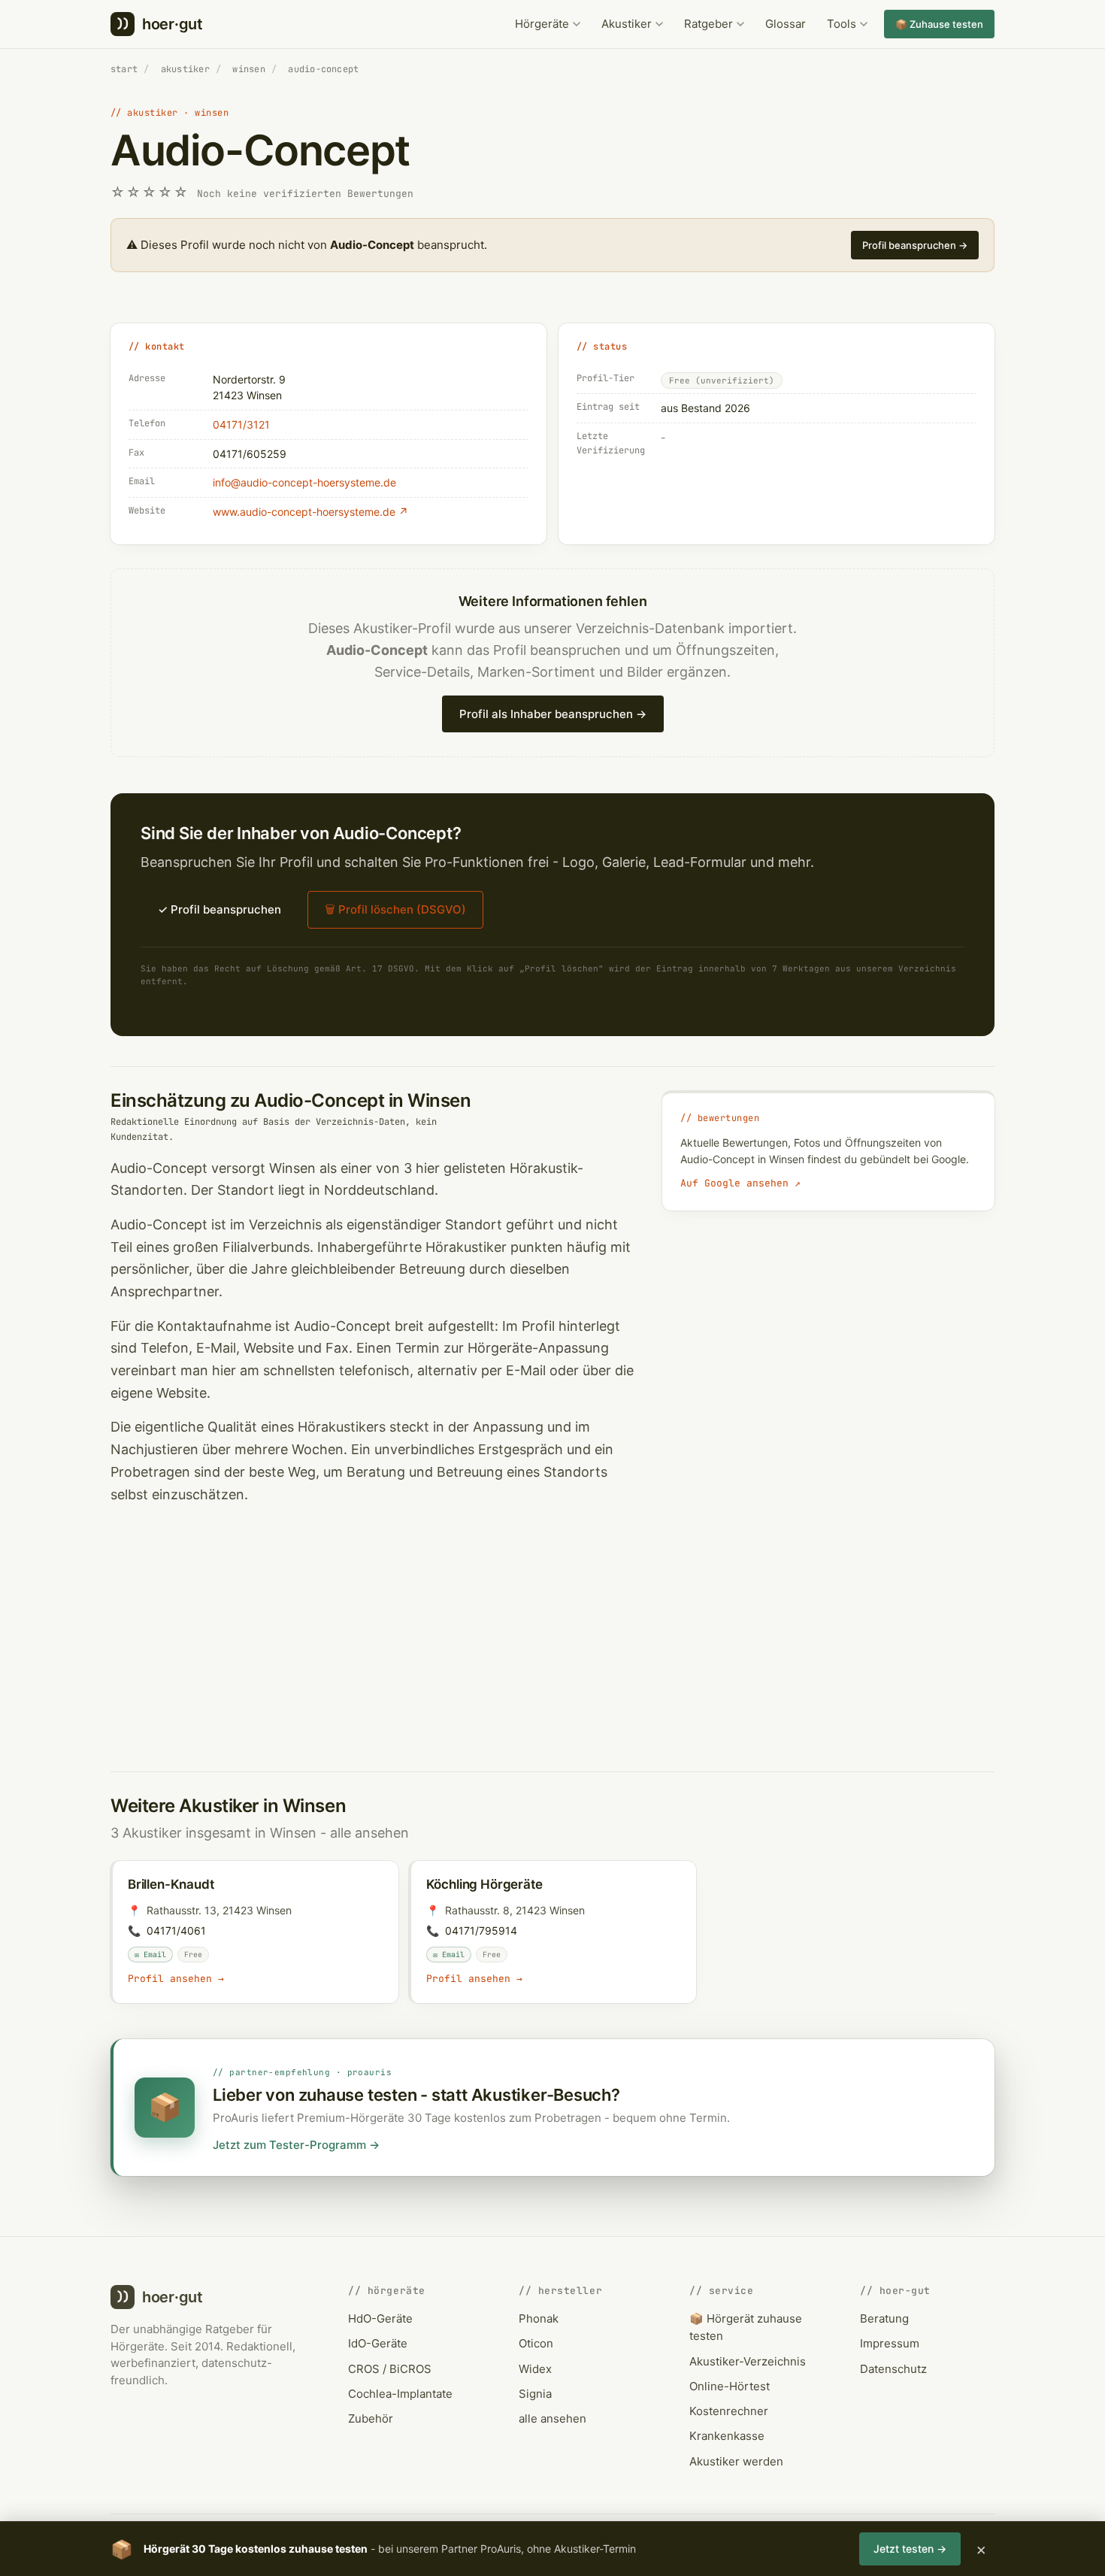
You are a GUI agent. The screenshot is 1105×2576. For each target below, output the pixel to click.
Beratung (884, 2318)
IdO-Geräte (378, 2343)
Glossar (786, 24)
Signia (535, 2394)
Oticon (536, 2343)
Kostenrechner (729, 2411)
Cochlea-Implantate (400, 2394)
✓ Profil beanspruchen (219, 909)
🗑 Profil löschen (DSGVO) (395, 909)
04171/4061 (176, 1930)
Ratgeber (708, 24)
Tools (842, 24)
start (124, 69)
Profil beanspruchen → (915, 245)
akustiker (185, 69)
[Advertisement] (552, 1630)
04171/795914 (481, 1930)
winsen (248, 69)
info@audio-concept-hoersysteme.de (304, 482)
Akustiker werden (736, 2461)
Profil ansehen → (176, 1979)
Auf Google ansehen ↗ (740, 1183)
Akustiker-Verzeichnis (748, 2361)
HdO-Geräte (380, 2318)
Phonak (539, 2318)
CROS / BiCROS (390, 2369)
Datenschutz (893, 2369)
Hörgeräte (542, 24)
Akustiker (627, 24)
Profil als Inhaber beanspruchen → (553, 714)
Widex (535, 2369)
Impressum (890, 2343)
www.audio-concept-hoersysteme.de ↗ (310, 512)
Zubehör (371, 2418)
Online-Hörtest (730, 2386)
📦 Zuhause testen (939, 24)
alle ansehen (369, 1833)
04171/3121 (241, 424)
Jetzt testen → (910, 2549)
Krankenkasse (727, 2436)
